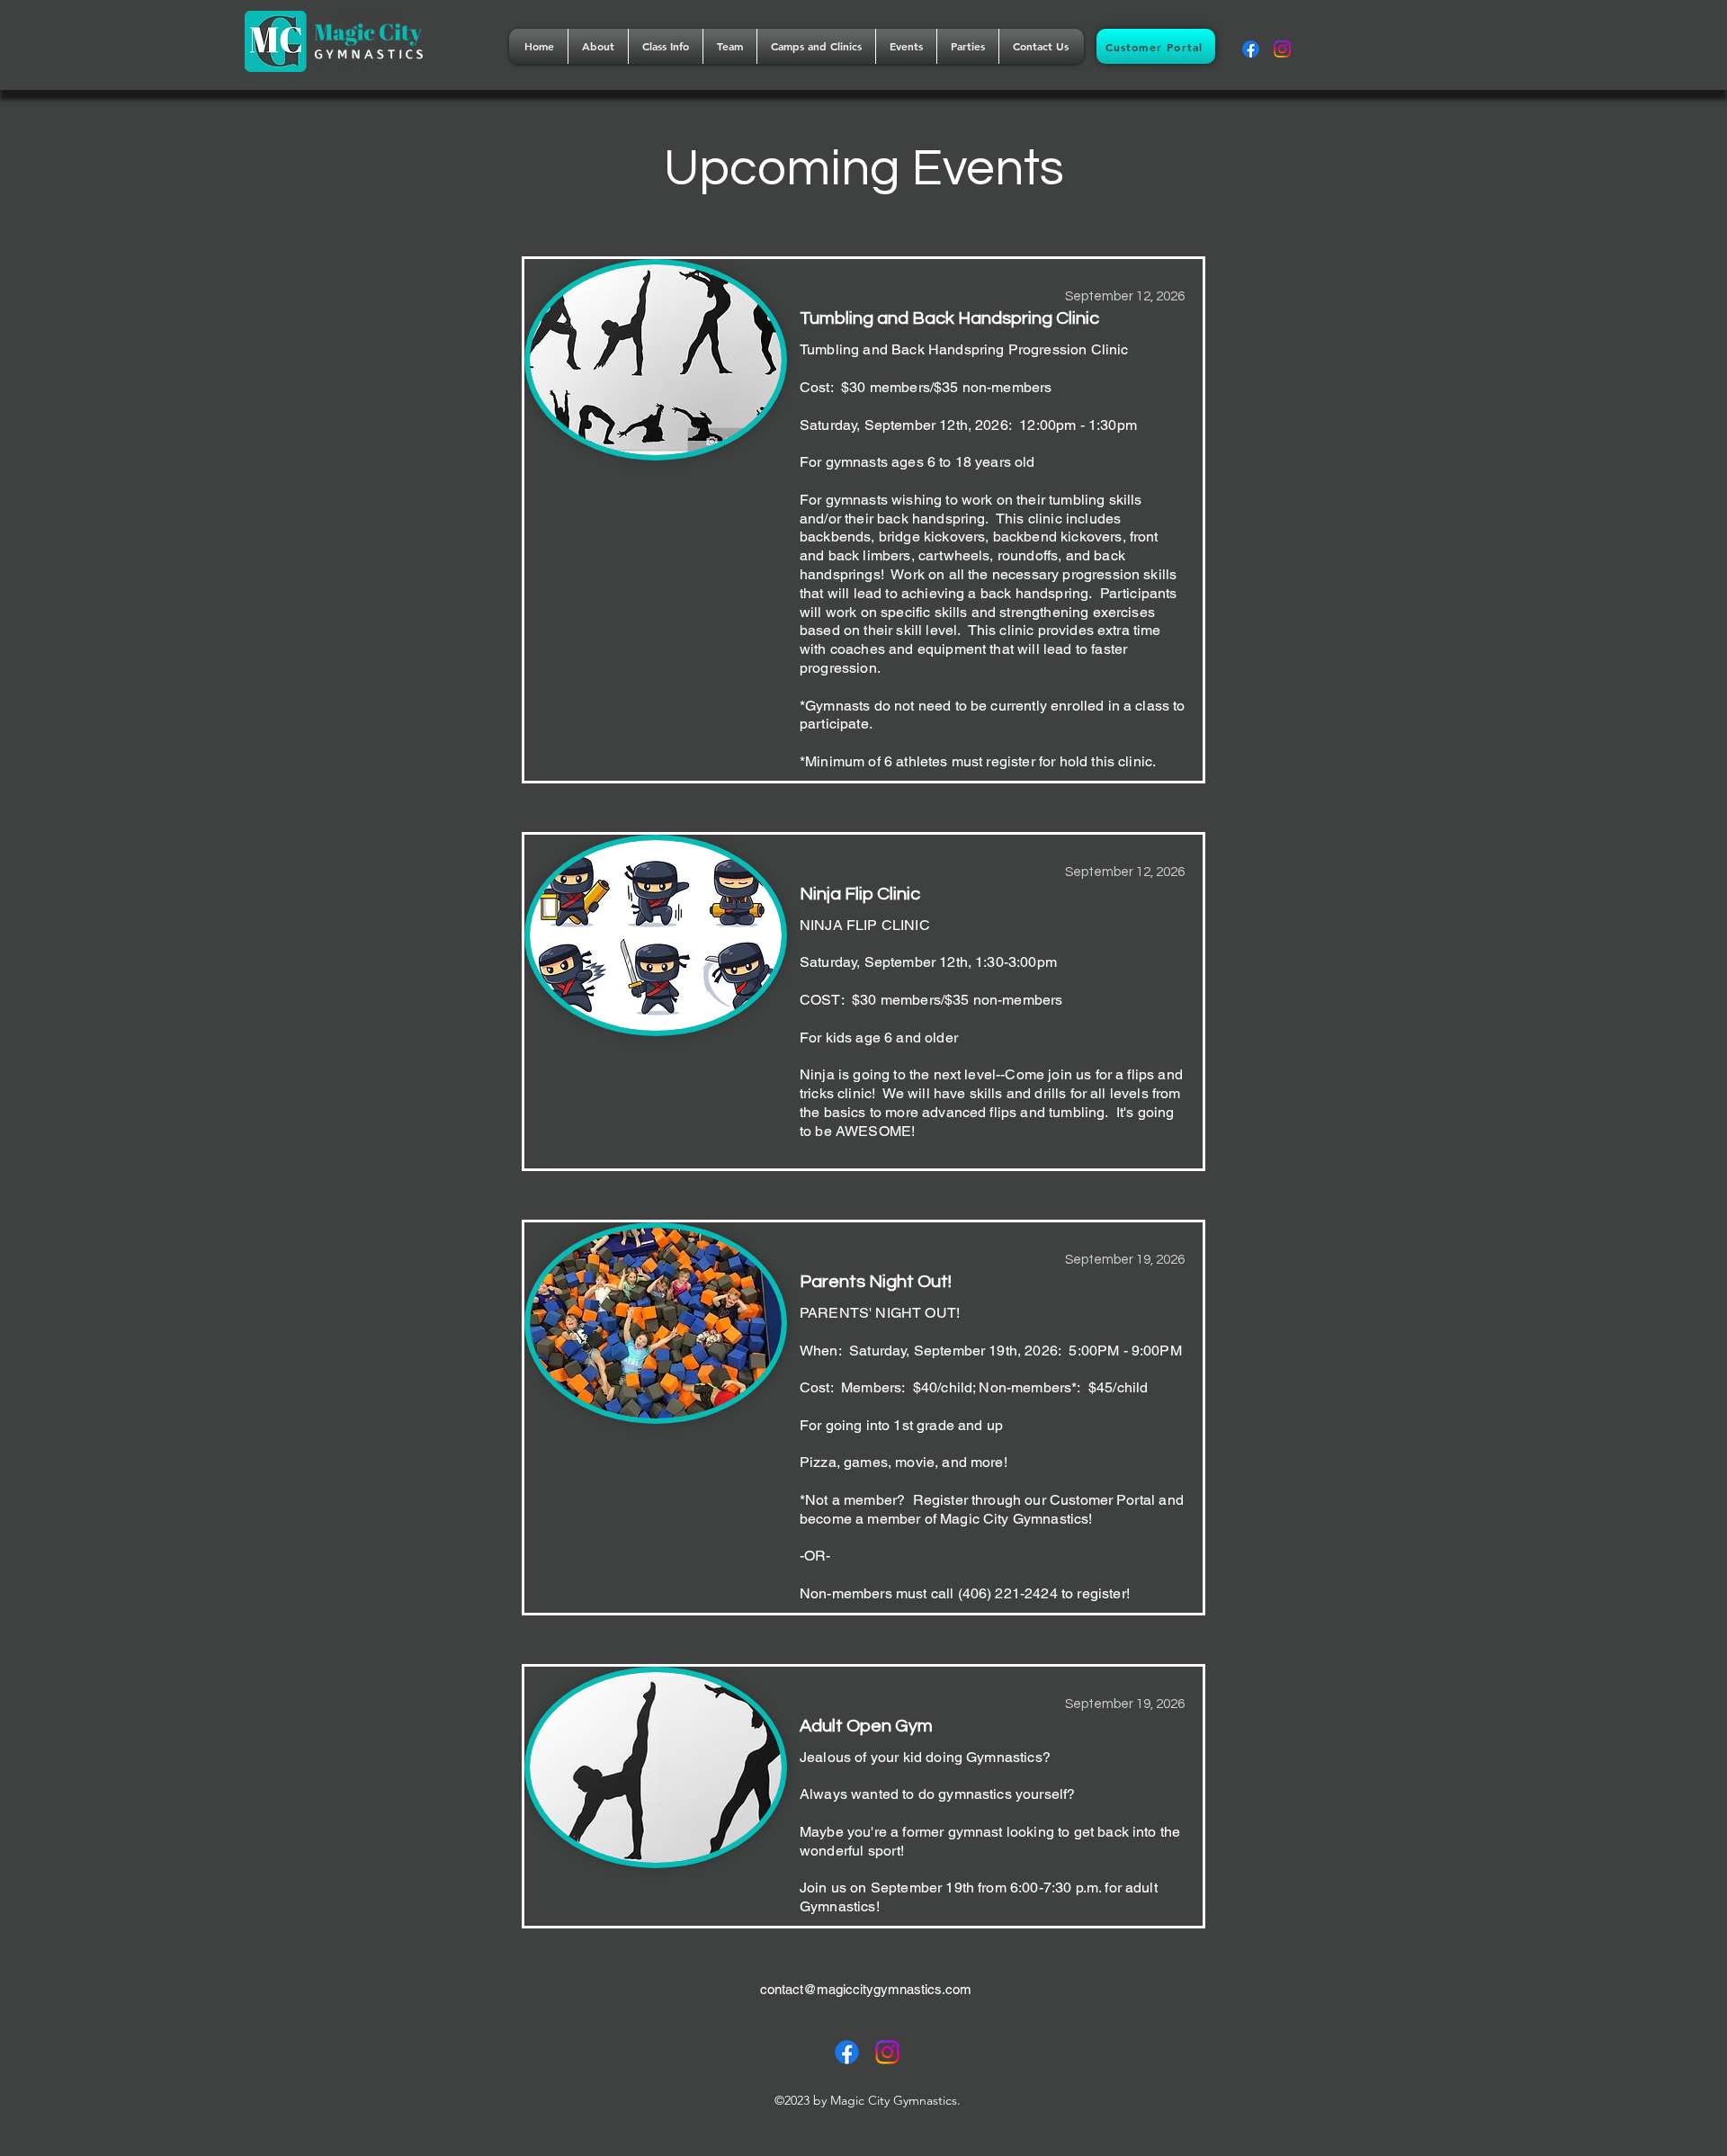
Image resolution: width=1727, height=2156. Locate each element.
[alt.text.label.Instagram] (1282, 49)
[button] (598, 46)
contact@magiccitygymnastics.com (866, 1989)
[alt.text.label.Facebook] (1251, 49)
